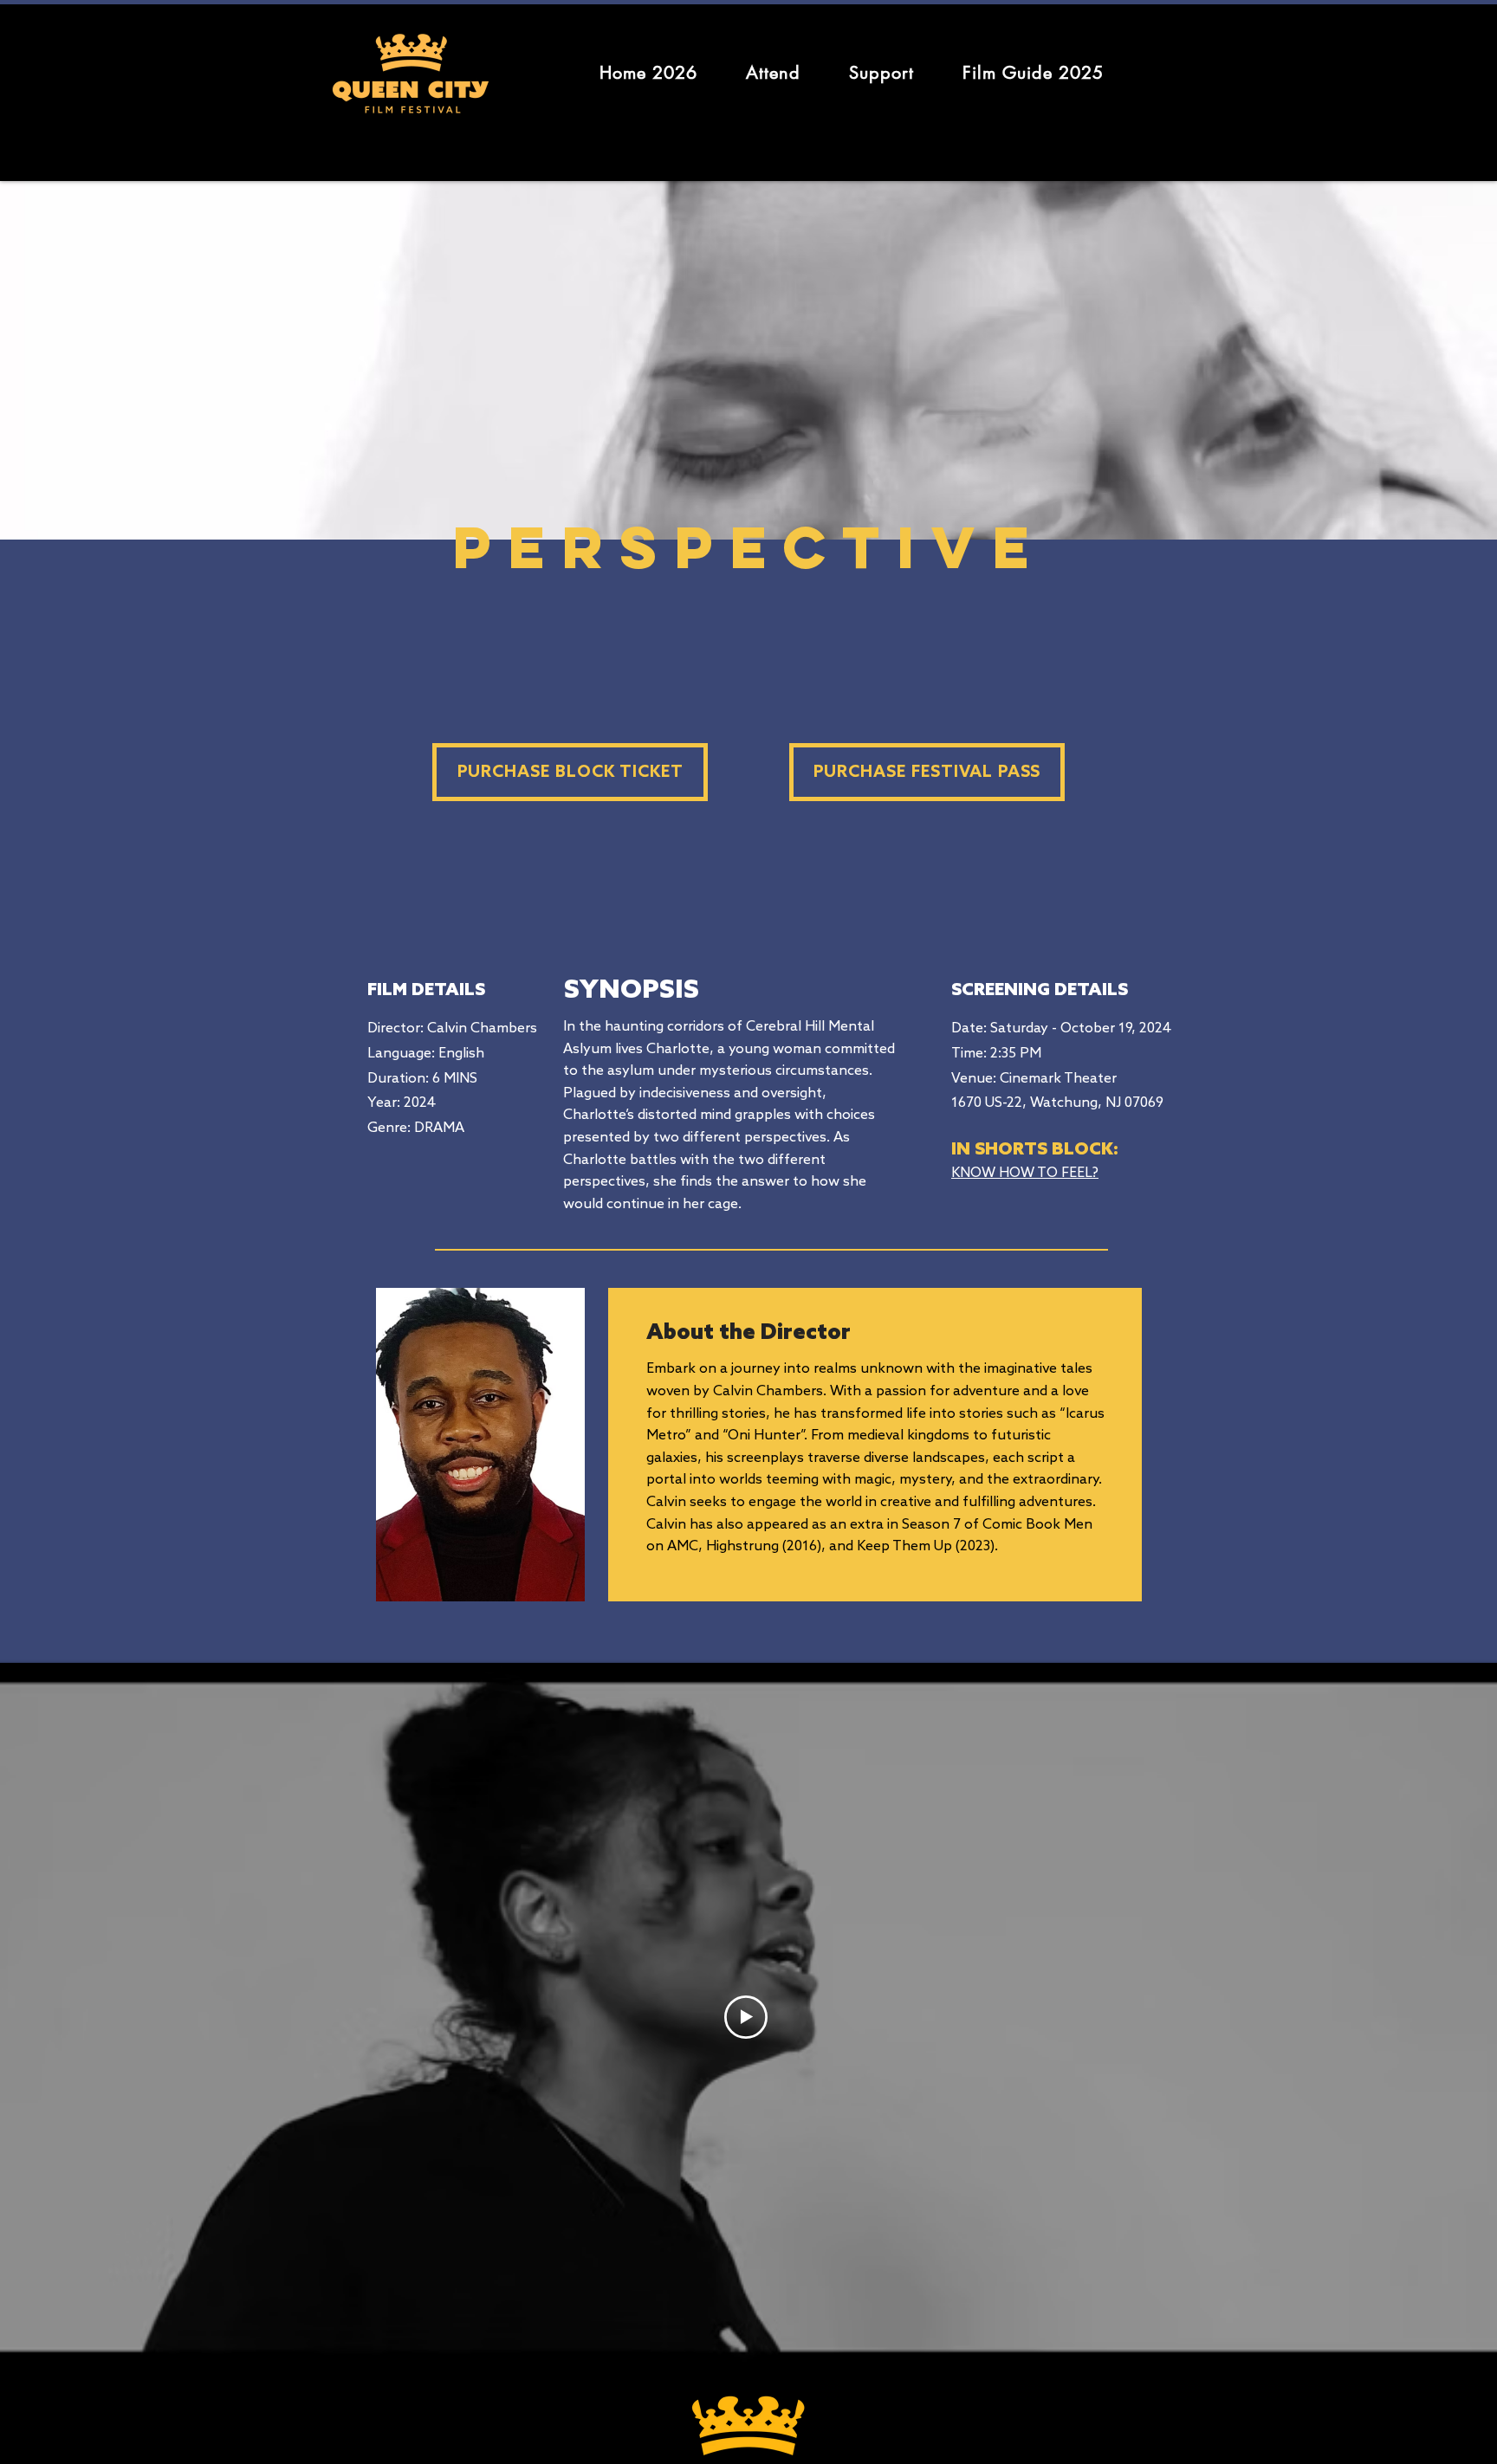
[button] (773, 73)
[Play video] (746, 2017)
